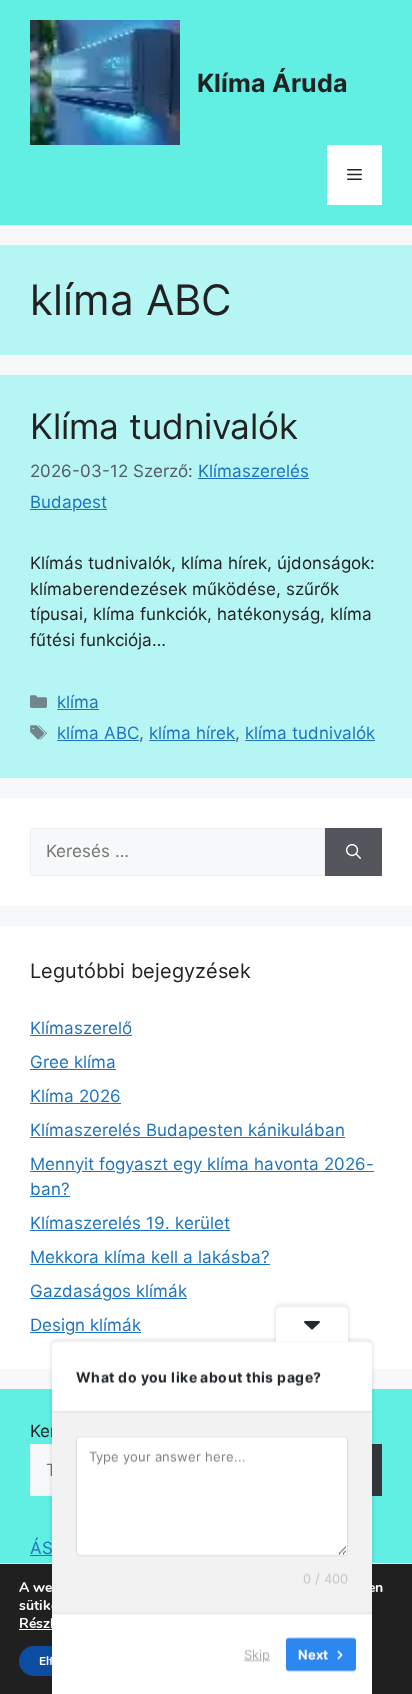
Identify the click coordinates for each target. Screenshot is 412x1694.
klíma (78, 702)
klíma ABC (98, 733)
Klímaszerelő (81, 1028)
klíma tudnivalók (310, 733)
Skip (257, 1653)
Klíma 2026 (75, 1096)
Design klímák (85, 1325)
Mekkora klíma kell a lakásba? (150, 1257)
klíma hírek (192, 733)
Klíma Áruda (272, 83)
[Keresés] (353, 852)
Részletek (50, 1624)
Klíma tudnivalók (164, 426)
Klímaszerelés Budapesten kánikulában (187, 1130)
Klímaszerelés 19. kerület (130, 1223)
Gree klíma (73, 1062)
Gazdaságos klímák (108, 1291)
